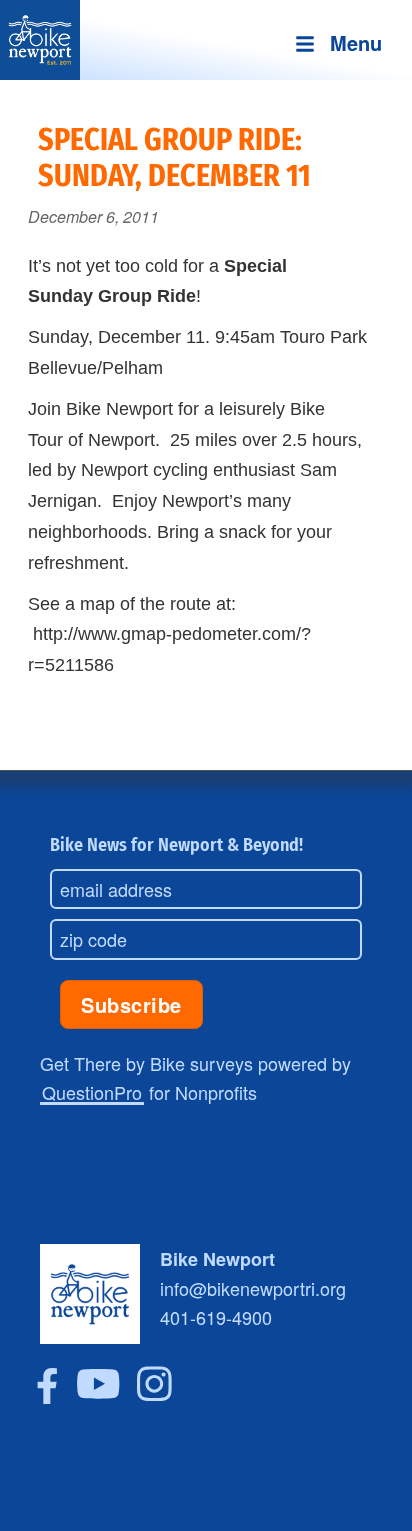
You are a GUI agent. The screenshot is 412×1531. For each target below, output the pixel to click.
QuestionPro (92, 1092)
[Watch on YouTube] (98, 1396)
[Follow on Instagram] (154, 1396)
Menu (356, 42)
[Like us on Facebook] (47, 1396)
